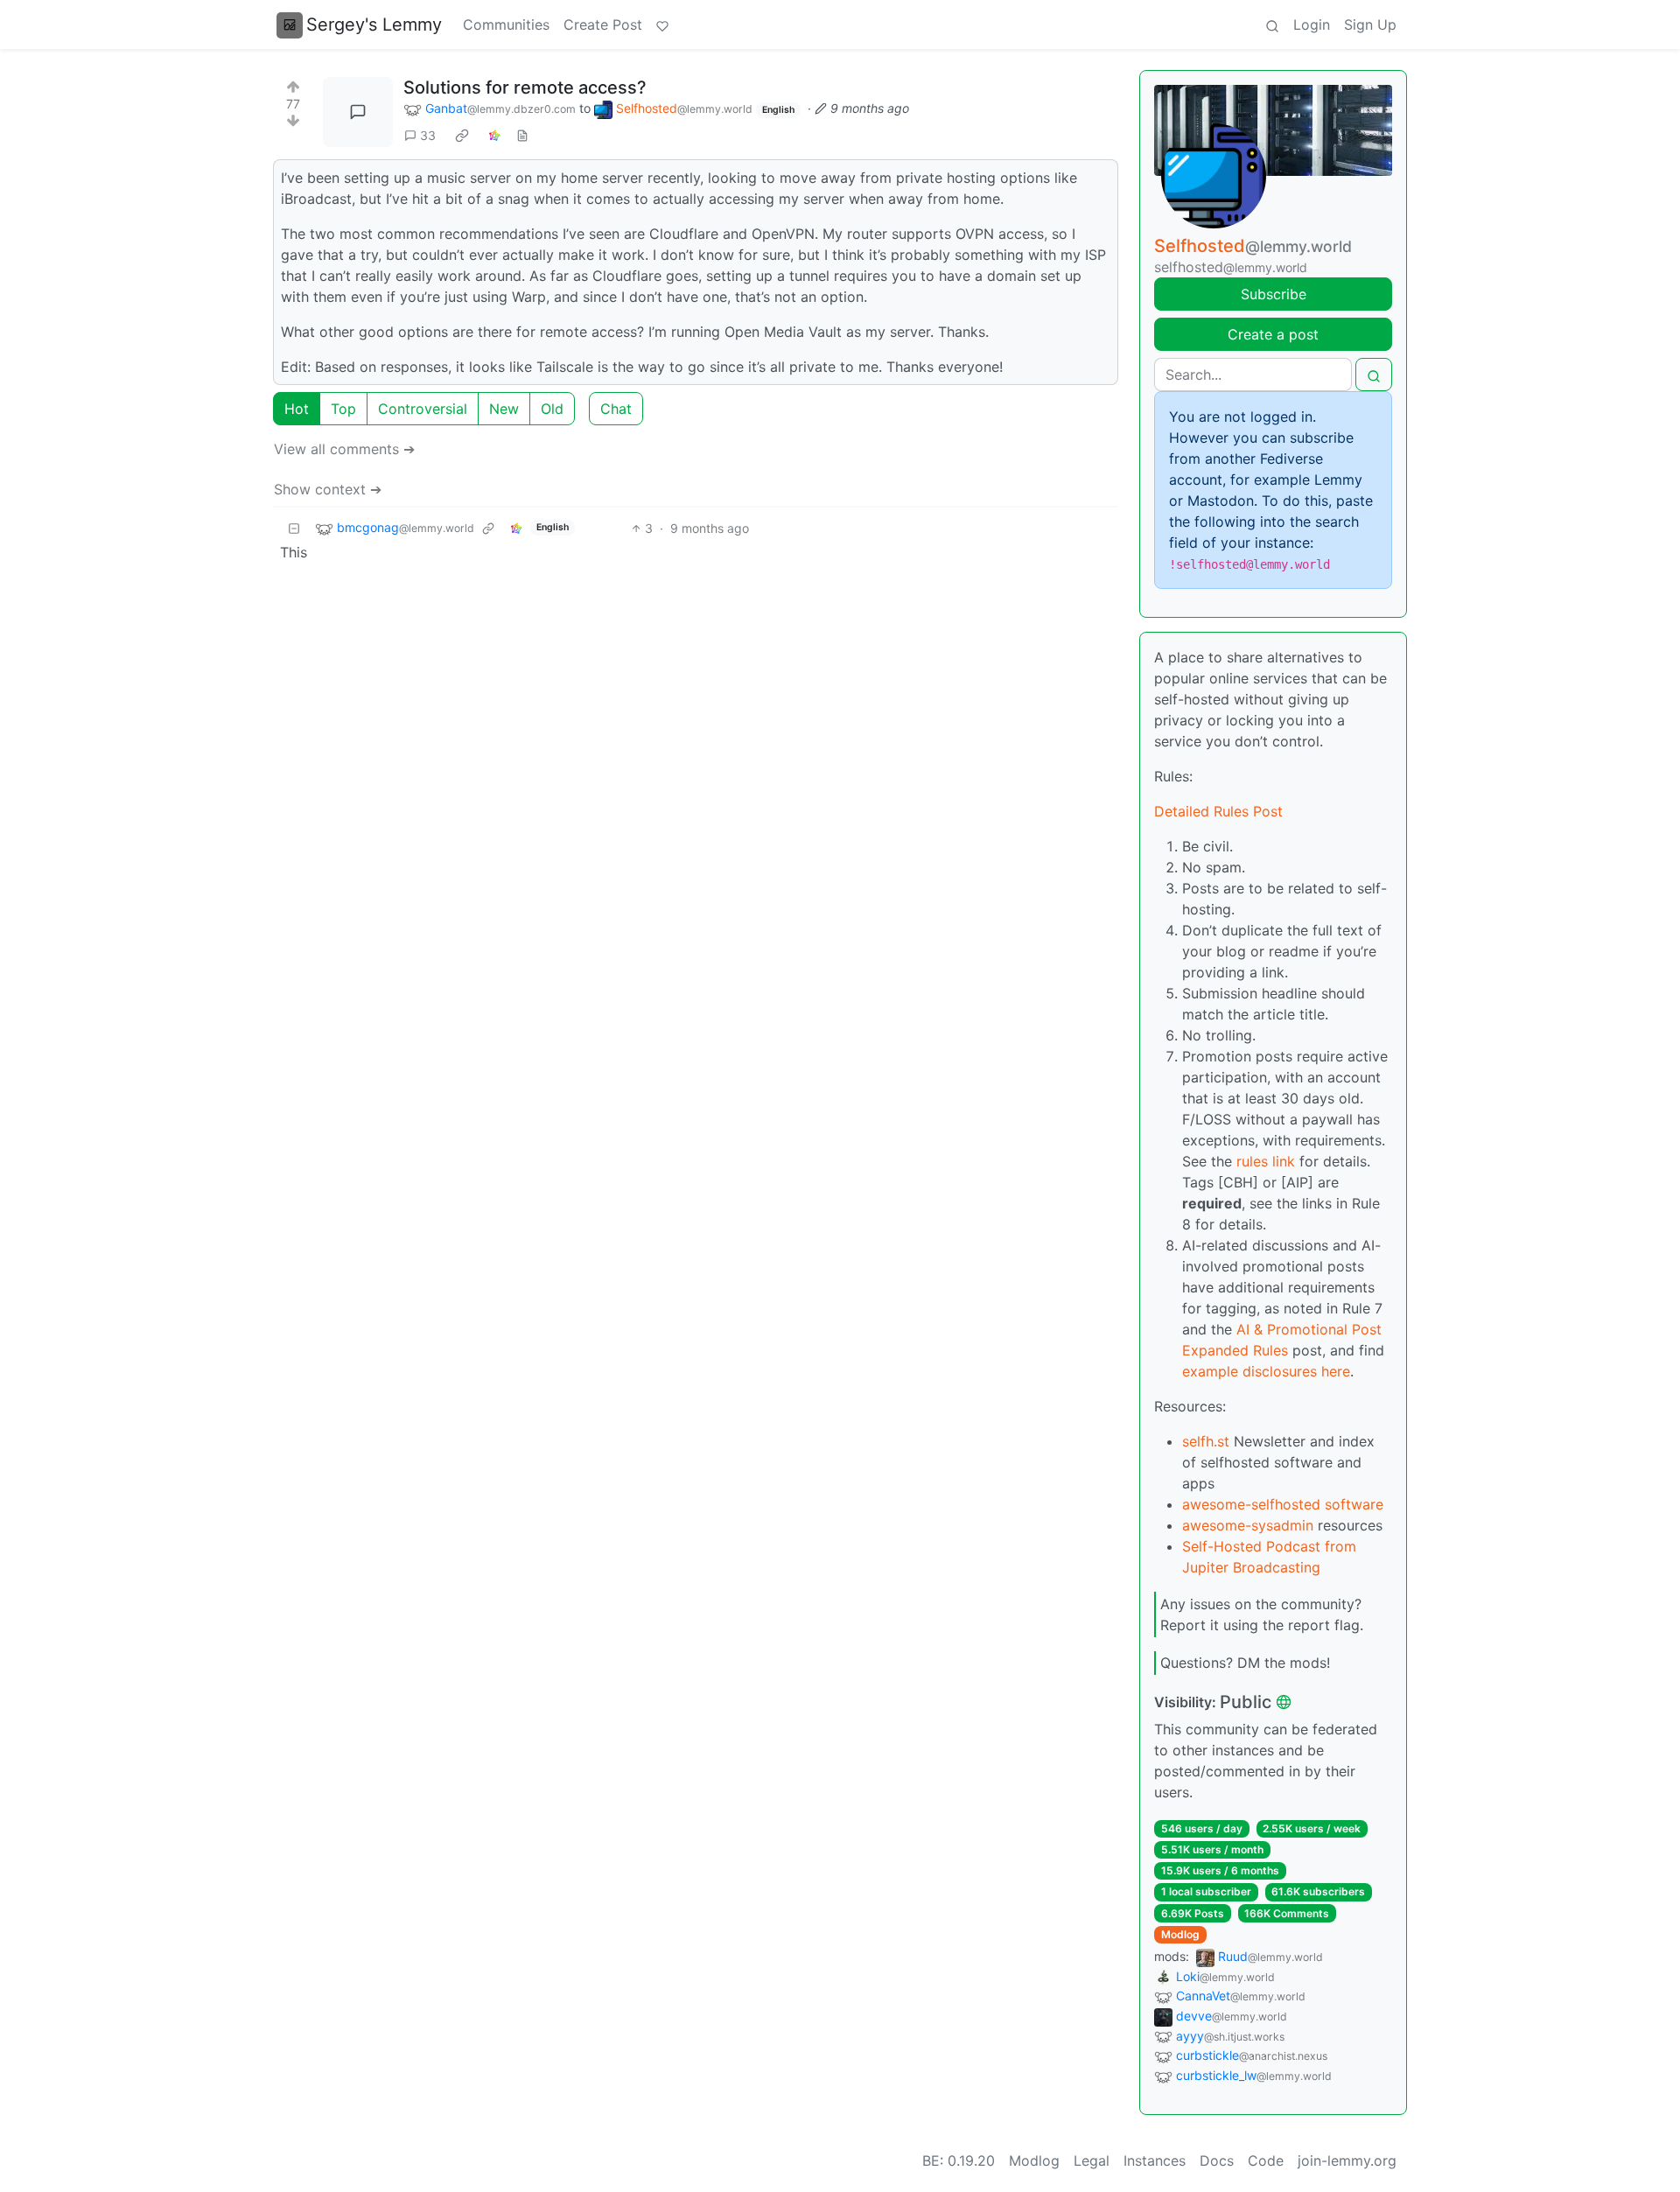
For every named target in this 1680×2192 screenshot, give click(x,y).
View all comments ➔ (344, 449)
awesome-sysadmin (1248, 1525)
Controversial (423, 409)
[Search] (1272, 25)
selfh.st (1206, 1441)
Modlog (1180, 1934)
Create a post (1273, 334)
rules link (1266, 1161)
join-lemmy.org (1347, 2160)
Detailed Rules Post (1218, 811)
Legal (1092, 2160)
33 (428, 135)
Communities (506, 25)
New (504, 409)
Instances (1155, 2160)
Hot (297, 409)
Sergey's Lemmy (374, 25)
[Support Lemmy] (662, 25)
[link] (462, 136)
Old (552, 409)
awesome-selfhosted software (1283, 1504)
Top (343, 409)
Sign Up (1370, 25)
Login (1312, 25)
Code (1266, 2160)
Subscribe (1274, 294)
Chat (616, 409)
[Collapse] (294, 528)
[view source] (522, 135)
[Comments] (358, 112)
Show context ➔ (328, 489)
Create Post (603, 25)
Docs (1217, 2160)
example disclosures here (1266, 1371)
